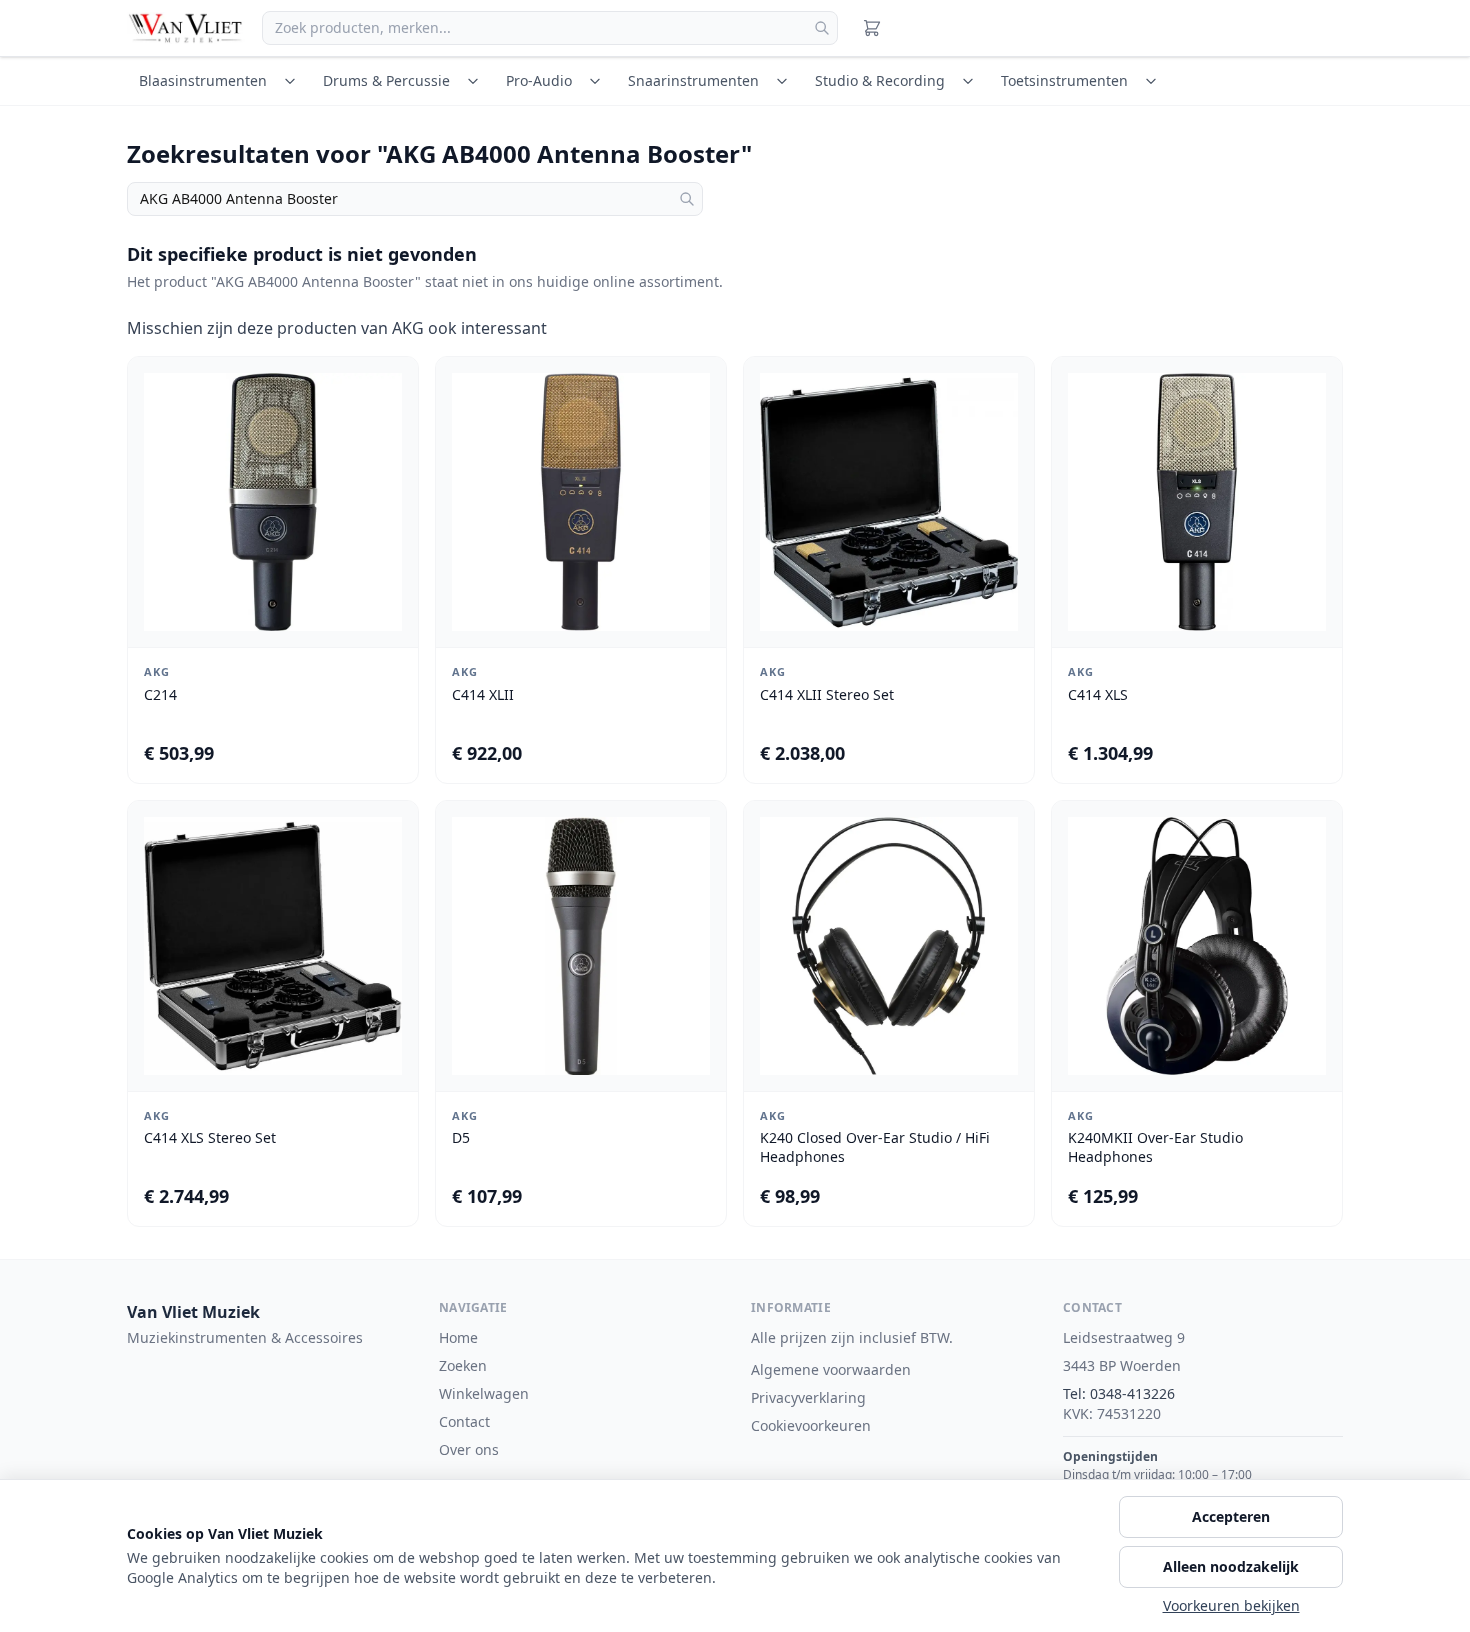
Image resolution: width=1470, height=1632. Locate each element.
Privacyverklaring (808, 1397)
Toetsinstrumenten (1064, 80)
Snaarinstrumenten (693, 80)
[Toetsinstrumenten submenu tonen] (1154, 81)
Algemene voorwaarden (831, 1369)
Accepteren (1231, 1516)
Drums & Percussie (386, 80)
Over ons (469, 1449)
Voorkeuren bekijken (1231, 1605)
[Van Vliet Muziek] (186, 28)
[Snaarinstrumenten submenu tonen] (785, 81)
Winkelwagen (484, 1393)
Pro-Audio (539, 80)
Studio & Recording (880, 80)
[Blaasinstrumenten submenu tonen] (293, 81)
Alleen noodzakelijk (1231, 1566)
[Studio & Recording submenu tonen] (971, 81)
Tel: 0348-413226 (1119, 1393)
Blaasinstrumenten (203, 80)
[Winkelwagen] (872, 28)
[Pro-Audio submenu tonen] (598, 81)
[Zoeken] (822, 28)
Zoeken (463, 1365)
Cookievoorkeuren (811, 1425)
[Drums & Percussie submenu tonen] (476, 81)
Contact (464, 1421)
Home (458, 1337)
